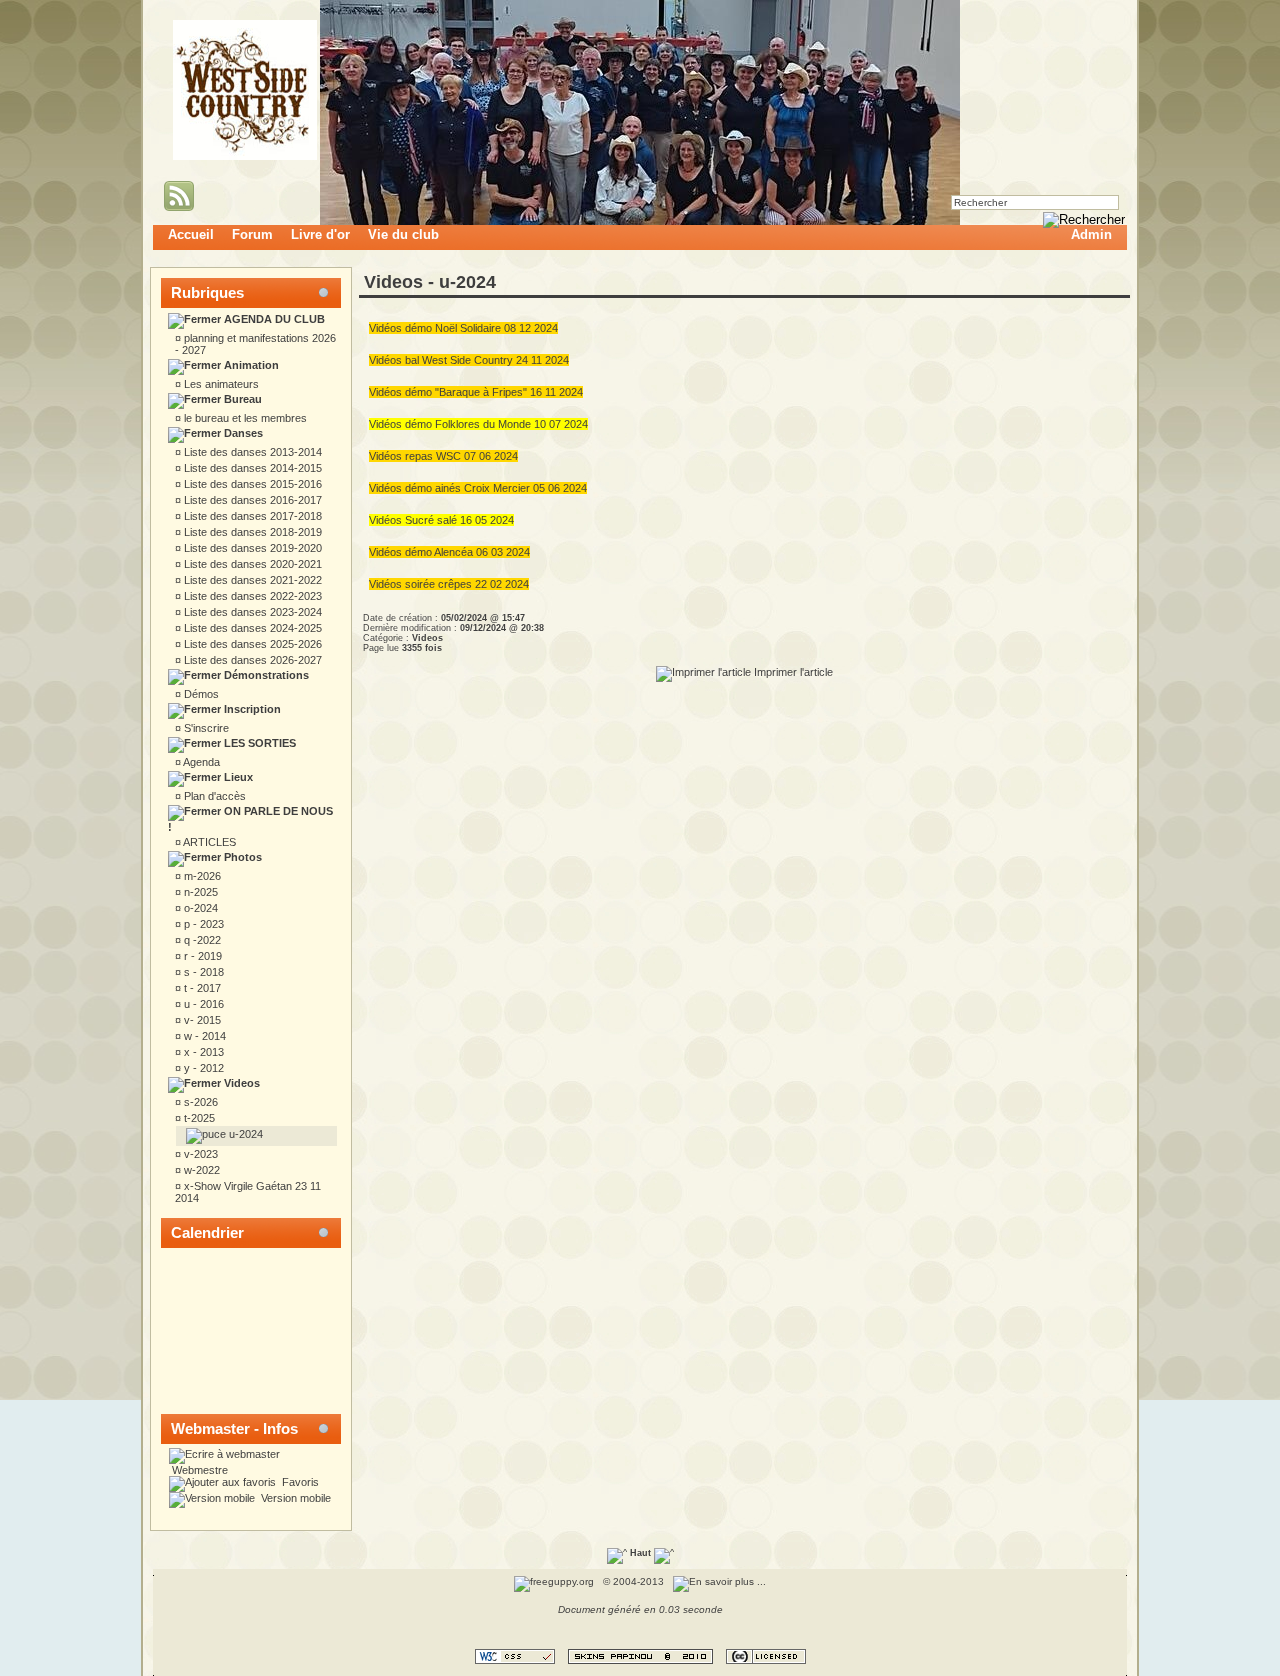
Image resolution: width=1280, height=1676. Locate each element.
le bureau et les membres (244, 418)
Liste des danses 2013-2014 (251, 452)
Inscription (251, 709)
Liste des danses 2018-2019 (251, 532)
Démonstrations (265, 675)
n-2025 (199, 892)
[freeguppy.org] (555, 1581)
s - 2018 (202, 972)
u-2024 (244, 1134)
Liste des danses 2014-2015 (251, 468)
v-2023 (199, 1154)
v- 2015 (201, 1020)
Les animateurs (220, 384)
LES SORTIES (258, 743)
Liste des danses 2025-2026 (251, 644)
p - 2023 (202, 924)
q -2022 (201, 940)
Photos (241, 857)
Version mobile (294, 1498)
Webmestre (198, 1470)
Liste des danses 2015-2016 (251, 484)
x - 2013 (202, 1052)
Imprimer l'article (792, 672)
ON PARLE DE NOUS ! (250, 819)
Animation (250, 365)
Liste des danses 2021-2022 (251, 580)
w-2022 (200, 1170)
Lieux (237, 777)
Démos (200, 694)
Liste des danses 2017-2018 (251, 516)
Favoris (299, 1482)
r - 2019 (201, 956)
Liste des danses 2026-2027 (251, 660)
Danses (242, 433)
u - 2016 (202, 1004)
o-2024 (199, 908)
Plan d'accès (213, 796)
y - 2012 (202, 1068)
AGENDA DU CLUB (273, 319)
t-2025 (198, 1118)
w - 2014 (203, 1036)
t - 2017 (201, 988)
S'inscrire (205, 728)
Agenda (200, 762)
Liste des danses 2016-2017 (251, 500)
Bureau (241, 399)
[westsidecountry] (245, 156)
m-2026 (201, 876)
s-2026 (199, 1102)
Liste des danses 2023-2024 (251, 612)
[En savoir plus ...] (721, 1581)
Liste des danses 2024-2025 (251, 628)
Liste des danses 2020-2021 (251, 564)
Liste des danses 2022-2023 (251, 596)
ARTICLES (208, 842)
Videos (240, 1083)
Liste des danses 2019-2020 (251, 548)
